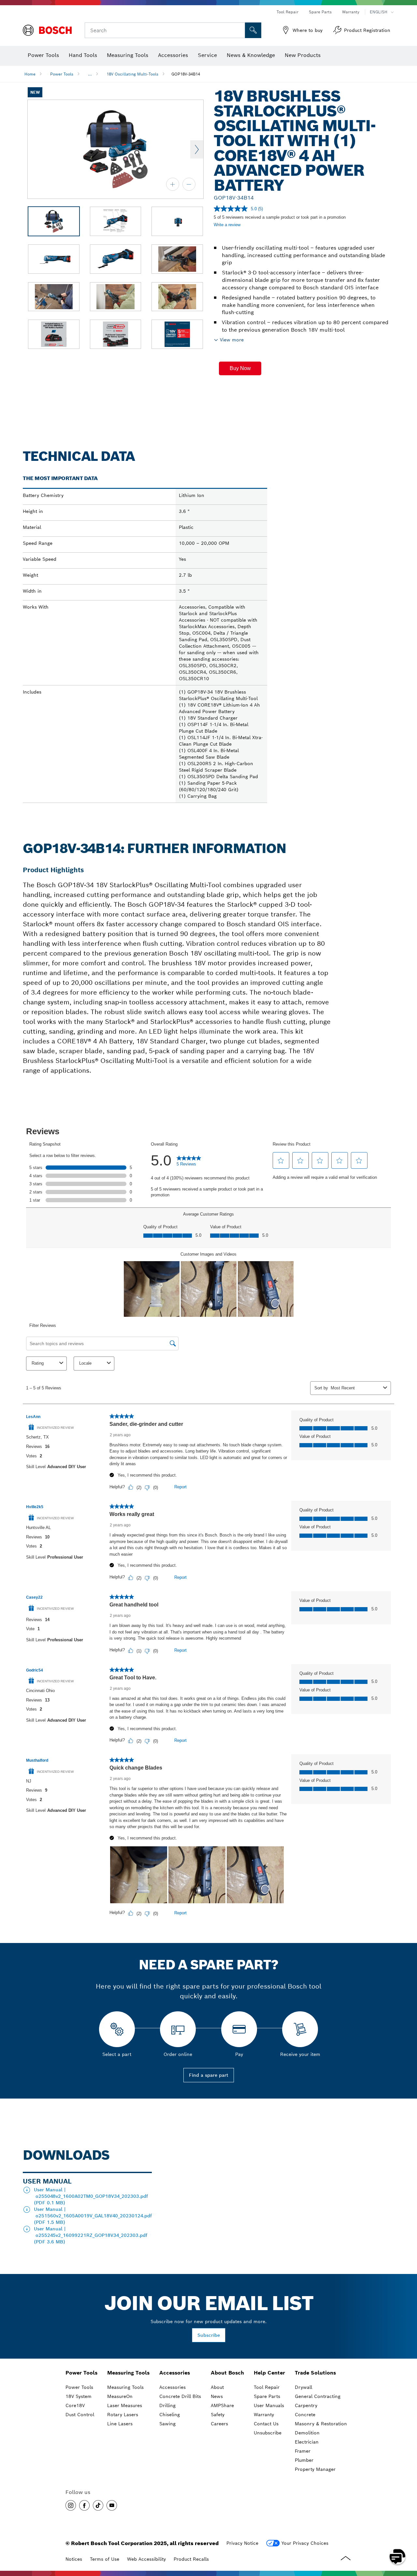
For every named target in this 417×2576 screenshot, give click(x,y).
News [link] (217, 2396)
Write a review (227, 225)
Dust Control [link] (80, 2415)
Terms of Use (105, 2559)
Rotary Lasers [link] (123, 2415)
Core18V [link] (75, 2405)
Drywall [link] (303, 2387)
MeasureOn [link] (120, 2396)
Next (197, 149)
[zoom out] (189, 184)
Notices (74, 2559)
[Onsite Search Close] (239, 30)
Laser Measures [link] (125, 2405)
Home (30, 74)
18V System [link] (79, 2396)
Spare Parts (320, 12)
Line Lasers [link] (120, 2424)
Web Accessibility (146, 2559)
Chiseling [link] (170, 2415)
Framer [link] (303, 2451)
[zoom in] (173, 184)
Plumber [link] (304, 2460)
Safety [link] (218, 2415)
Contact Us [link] (266, 2424)
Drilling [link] (167, 2405)
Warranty (351, 12)
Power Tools (62, 74)
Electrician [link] (307, 2442)
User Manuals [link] (269, 2405)
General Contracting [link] (318, 2396)
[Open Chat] (397, 2556)
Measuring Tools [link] (128, 2373)
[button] (240, 368)
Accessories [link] (175, 2373)
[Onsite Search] (253, 30)
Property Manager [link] (315, 2469)
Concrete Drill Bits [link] (180, 2396)
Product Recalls (191, 2559)
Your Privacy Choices (305, 2543)
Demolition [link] (307, 2433)
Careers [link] (219, 2424)
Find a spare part (209, 2075)
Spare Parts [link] (267, 2396)
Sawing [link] (167, 2424)
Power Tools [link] (81, 2373)
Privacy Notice (242, 2543)
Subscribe (209, 2335)
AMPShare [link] (222, 2405)
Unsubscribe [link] (268, 2433)
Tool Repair (288, 12)
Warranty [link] (264, 2415)
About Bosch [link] (227, 2373)
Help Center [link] (269, 2373)
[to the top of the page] (407, 2538)
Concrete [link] (305, 2415)
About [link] (217, 2387)
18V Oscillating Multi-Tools (132, 74)
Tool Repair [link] (267, 2387)
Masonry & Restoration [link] (321, 2424)
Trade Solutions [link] (315, 2373)
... (90, 74)
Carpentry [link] (306, 2405)
